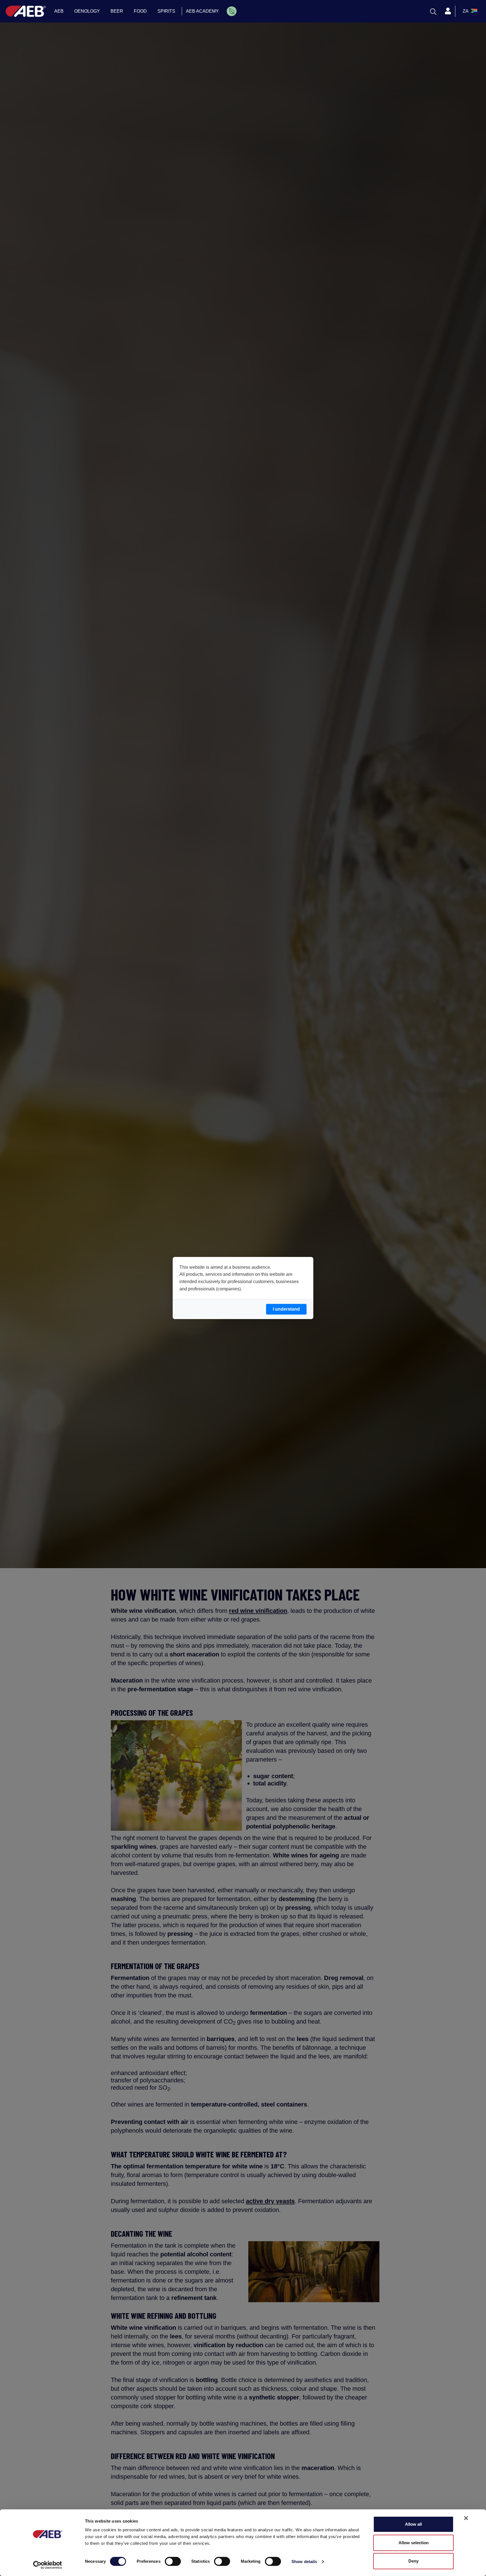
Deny (413, 2561)
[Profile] (448, 11)
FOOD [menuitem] (140, 11)
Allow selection (414, 2543)
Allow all (413, 2524)
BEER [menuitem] (117, 11)
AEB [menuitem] (59, 11)
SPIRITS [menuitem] (166, 11)
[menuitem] (232, 11)
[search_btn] (433, 11)
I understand (286, 1309)
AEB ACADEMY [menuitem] (202, 11)
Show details (304, 2562)
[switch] (173, 2561)
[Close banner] (466, 2518)
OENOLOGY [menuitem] (87, 11)
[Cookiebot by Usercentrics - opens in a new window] (48, 2565)
